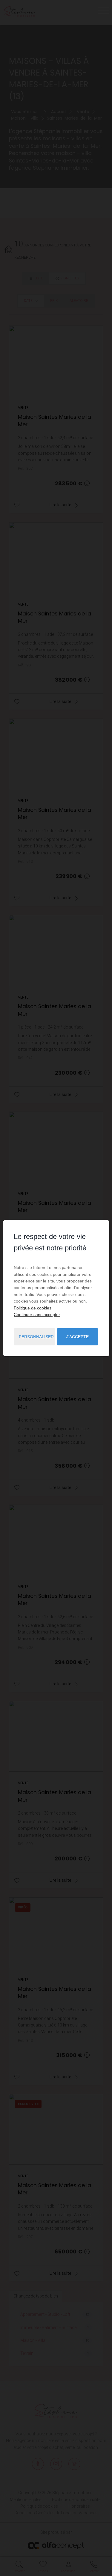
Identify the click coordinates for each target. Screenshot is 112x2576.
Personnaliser (36, 1337)
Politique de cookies (33, 1308)
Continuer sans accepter (37, 1315)
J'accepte (78, 1337)
